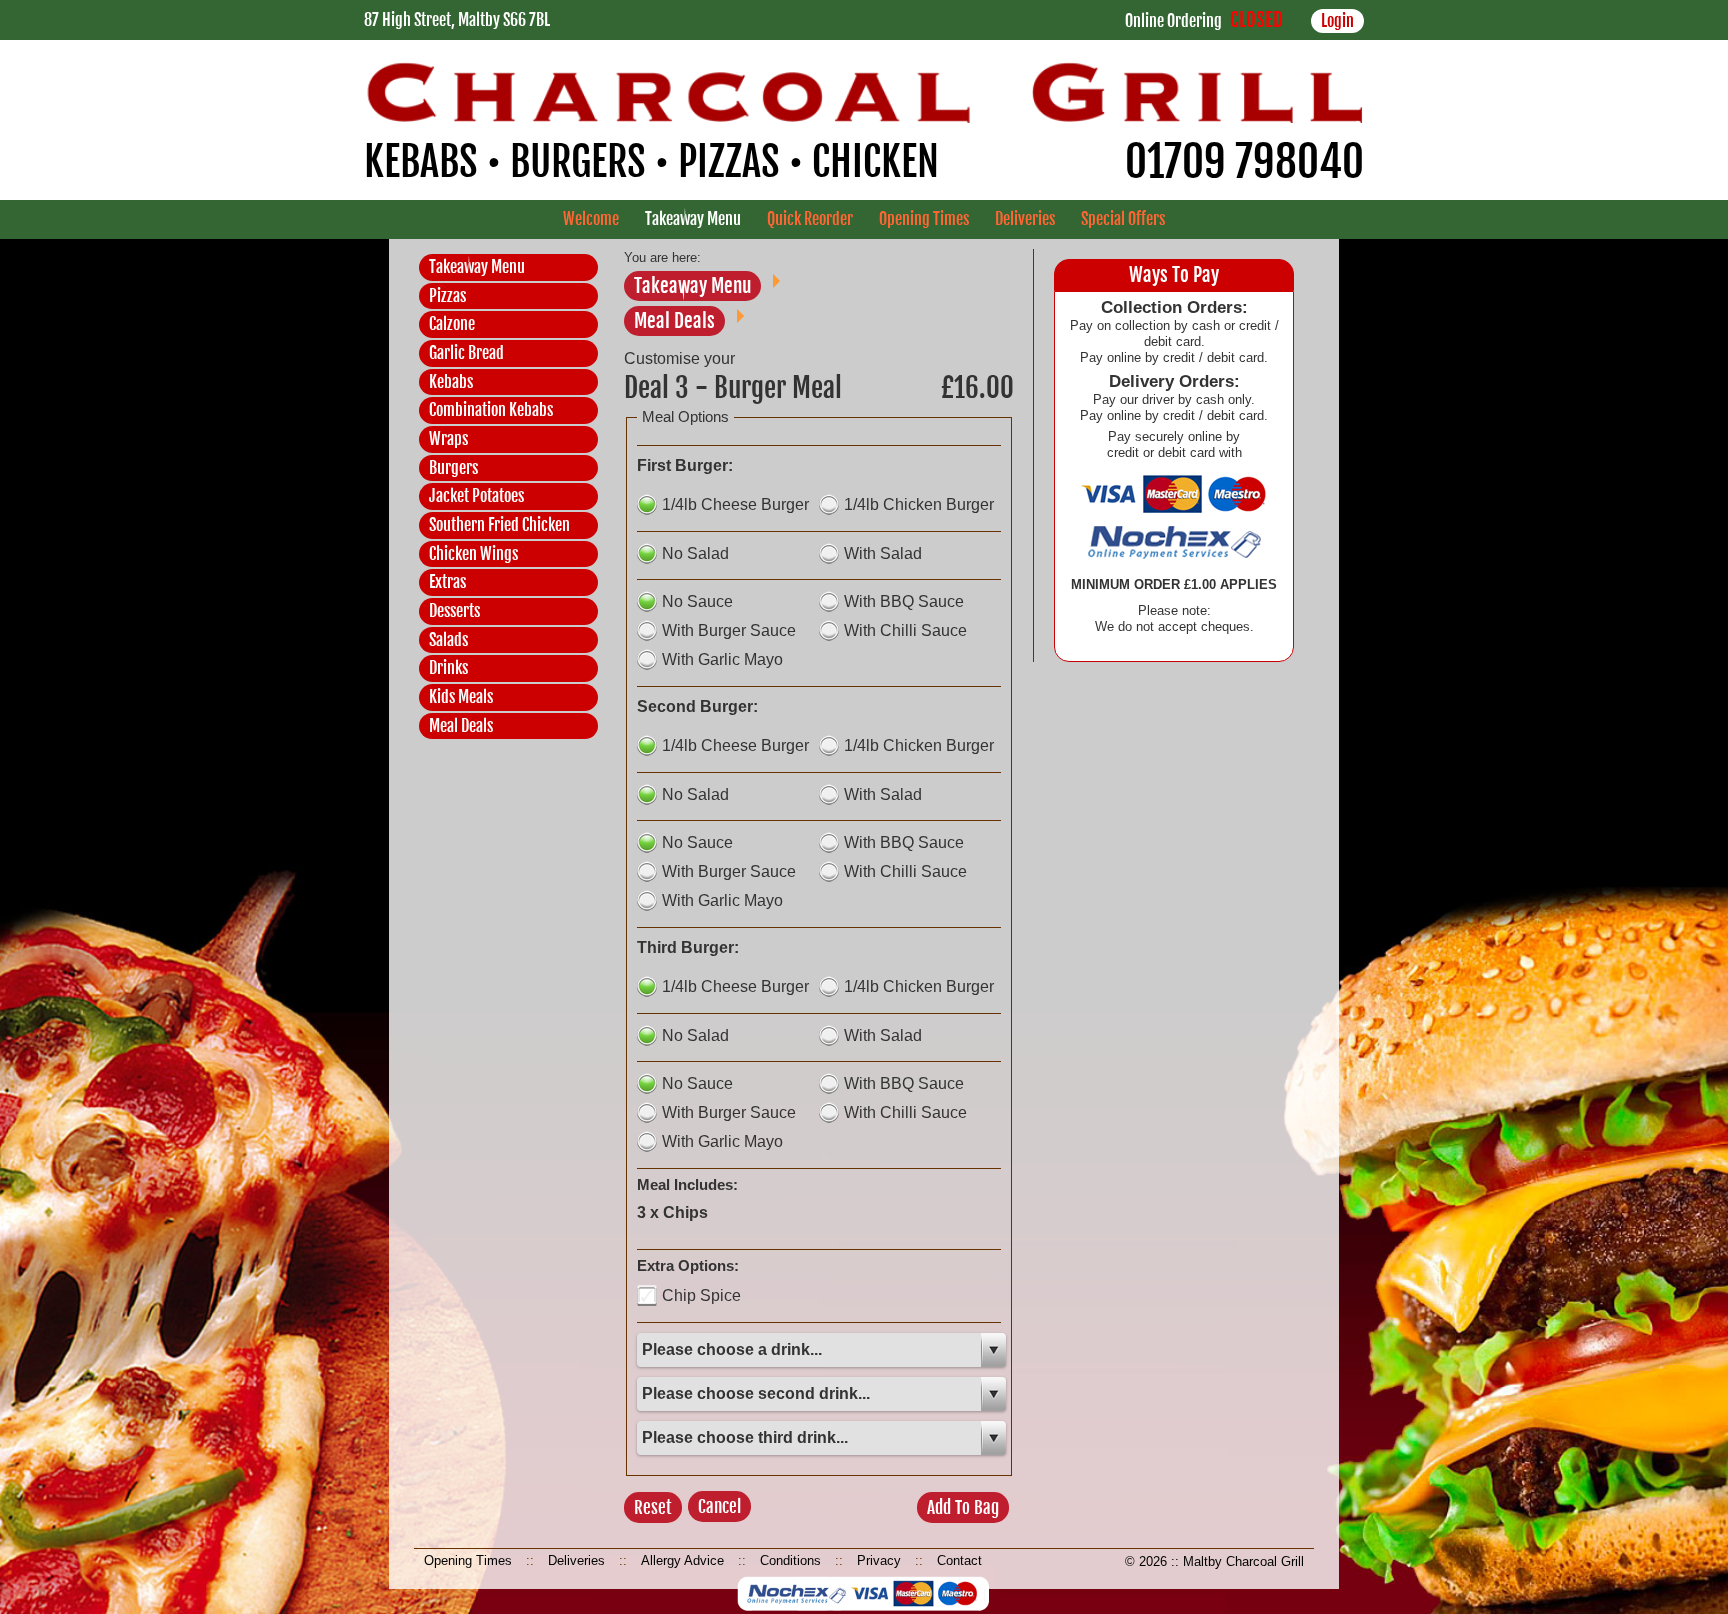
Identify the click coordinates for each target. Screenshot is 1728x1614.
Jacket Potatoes (476, 496)
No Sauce (697, 601)
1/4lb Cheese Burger (735, 504)
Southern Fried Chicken (499, 525)
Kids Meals (461, 697)
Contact (959, 1560)
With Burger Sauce (729, 630)
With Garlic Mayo (722, 659)
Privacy (879, 1560)
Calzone (452, 324)
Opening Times (924, 219)
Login (1337, 21)
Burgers (453, 468)
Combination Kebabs (491, 410)
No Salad (695, 553)
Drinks (448, 668)
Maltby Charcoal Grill (1243, 1561)
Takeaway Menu (693, 219)
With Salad (883, 553)
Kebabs (451, 382)
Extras (447, 582)
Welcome (591, 219)
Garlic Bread (466, 353)
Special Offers (1123, 219)
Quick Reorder (810, 219)
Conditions (790, 1560)
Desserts (454, 611)
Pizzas (447, 296)
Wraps (448, 439)
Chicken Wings (473, 554)
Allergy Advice (682, 1560)
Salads (448, 640)
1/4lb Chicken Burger (919, 504)
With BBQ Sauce (904, 601)
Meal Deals (461, 726)
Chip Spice (701, 1295)
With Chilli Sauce (905, 630)
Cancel (719, 1506)
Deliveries (1025, 219)
